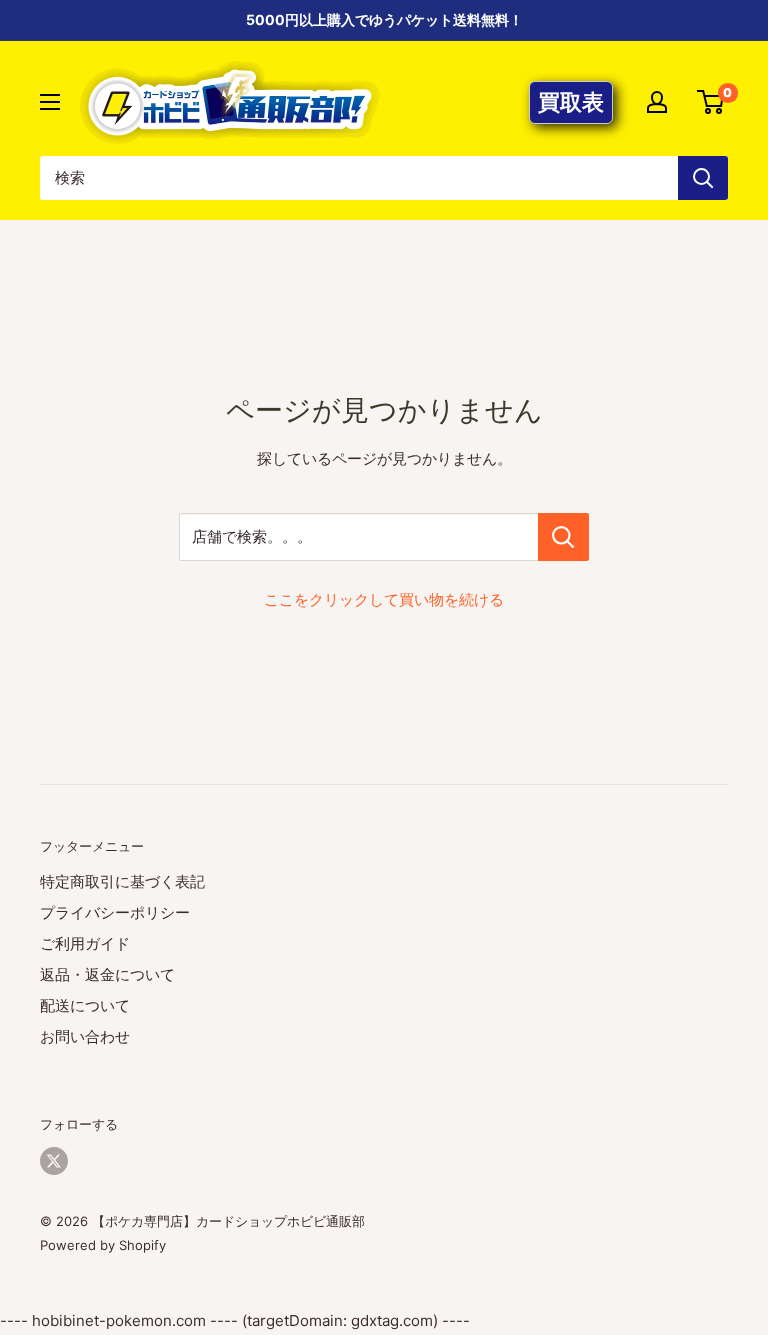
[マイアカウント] (657, 102)
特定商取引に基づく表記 (122, 881)
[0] (711, 102)
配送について (85, 1005)
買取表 (571, 102)
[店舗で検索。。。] (563, 537)
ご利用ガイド (85, 943)
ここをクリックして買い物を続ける (384, 599)
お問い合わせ (85, 1036)
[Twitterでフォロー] (54, 1161)
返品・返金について (107, 974)
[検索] (703, 178)
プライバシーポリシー (115, 912)
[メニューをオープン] (50, 102)
